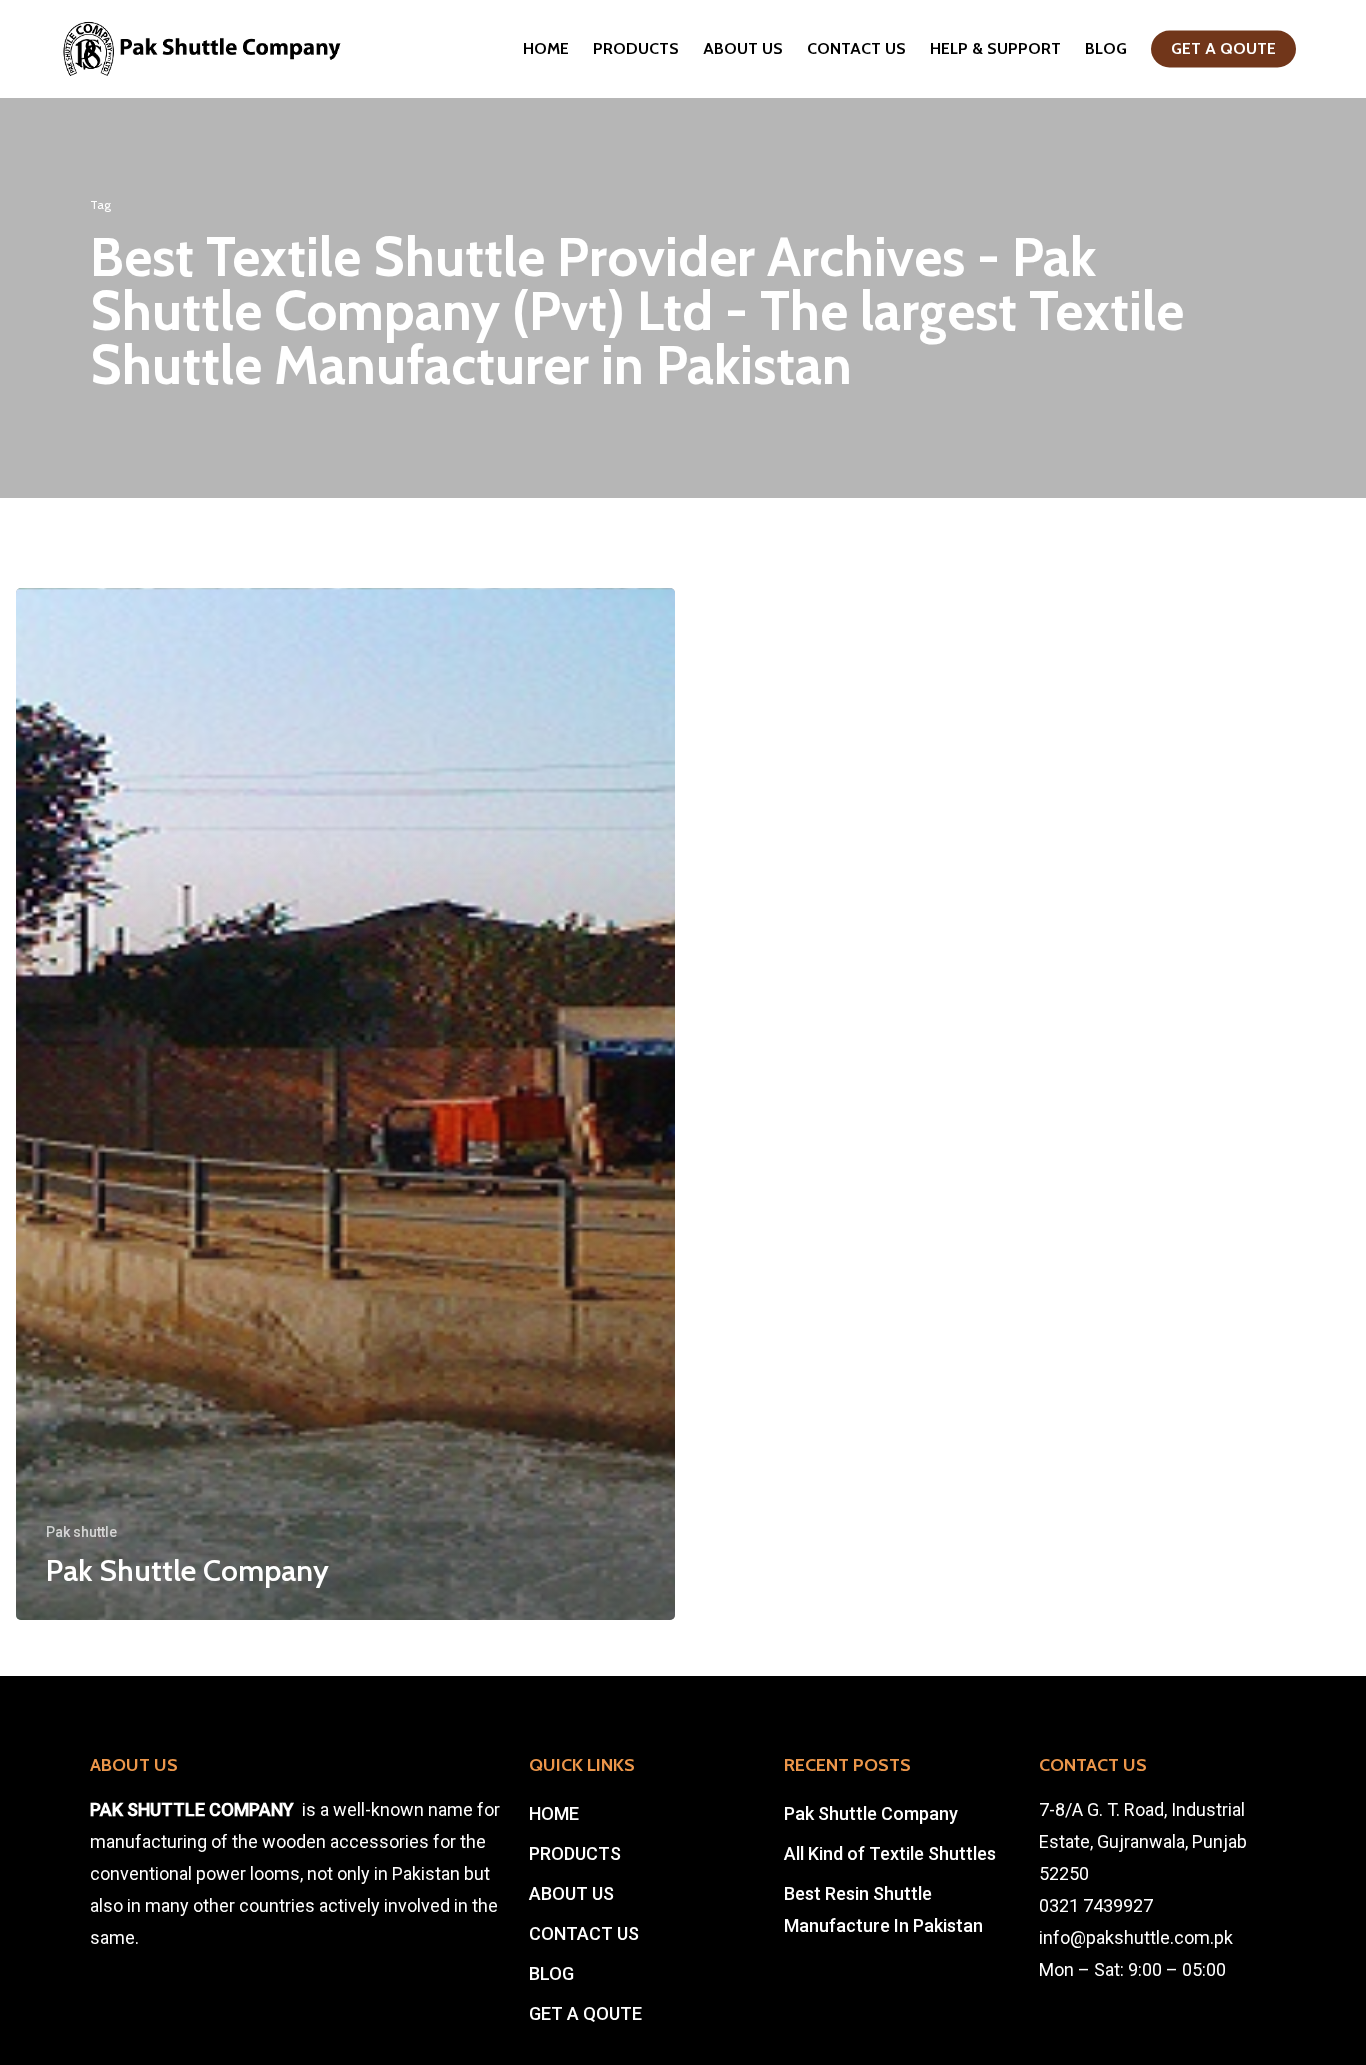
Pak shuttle (81, 1532)
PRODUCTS (636, 49)
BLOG (1106, 49)
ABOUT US (743, 49)
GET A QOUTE (1223, 49)
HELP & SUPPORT (995, 49)
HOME (546, 49)
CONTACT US (856, 49)
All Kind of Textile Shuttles (890, 1853)
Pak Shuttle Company (871, 1813)
